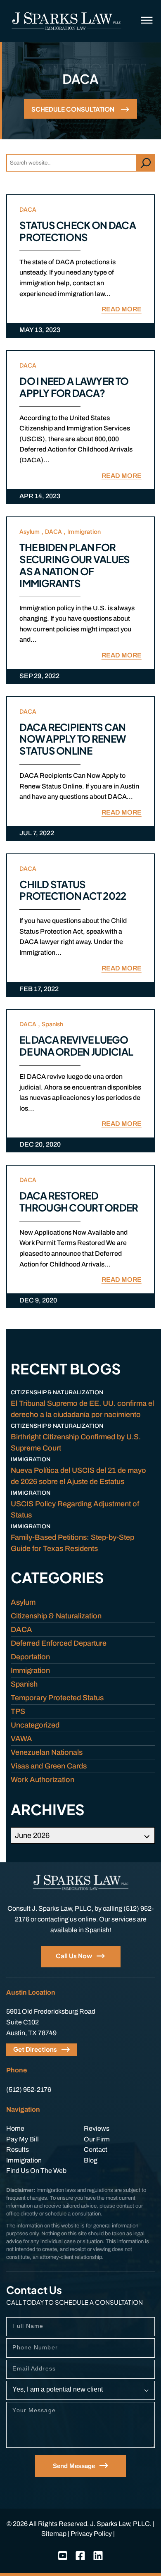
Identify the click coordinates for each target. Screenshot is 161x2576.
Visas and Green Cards (49, 1766)
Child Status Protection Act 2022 (73, 890)
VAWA (21, 1739)
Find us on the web (36, 2171)
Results (18, 2149)
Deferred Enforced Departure (59, 1643)
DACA (28, 209)
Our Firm (97, 2139)
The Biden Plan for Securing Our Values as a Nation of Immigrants (75, 565)
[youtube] (63, 2556)
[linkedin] (98, 2556)
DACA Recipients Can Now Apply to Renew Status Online (72, 739)
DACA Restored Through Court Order (79, 1201)
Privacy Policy (91, 2534)
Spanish (52, 1024)
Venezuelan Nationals (47, 1752)
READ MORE (122, 309)
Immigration (84, 531)
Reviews (97, 2128)
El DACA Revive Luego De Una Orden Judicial (76, 1045)
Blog (91, 2160)
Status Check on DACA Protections (78, 231)
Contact (96, 2149)
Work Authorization (43, 1780)
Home (15, 2128)
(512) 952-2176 (29, 2090)
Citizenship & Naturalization (56, 1616)
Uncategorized (35, 1725)
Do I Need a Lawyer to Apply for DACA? (74, 387)
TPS (18, 1711)
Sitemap (54, 2534)
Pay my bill (22, 2139)
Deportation (30, 1657)
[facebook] (80, 2556)
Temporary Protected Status (57, 1698)
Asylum (30, 531)
